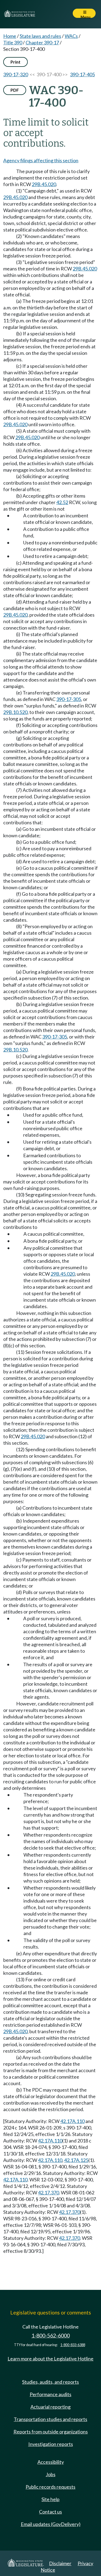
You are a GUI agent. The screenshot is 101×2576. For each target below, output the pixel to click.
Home (10, 36)
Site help (50, 2499)
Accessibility (51, 2462)
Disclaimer (60, 2563)
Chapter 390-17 (42, 42)
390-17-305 (69, 699)
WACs (71, 36)
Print (15, 62)
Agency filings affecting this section (41, 160)
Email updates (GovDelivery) (51, 2524)
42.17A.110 (72, 2121)
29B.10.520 (15, 712)
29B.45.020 (44, 184)
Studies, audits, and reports (50, 2382)
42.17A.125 (76, 2160)
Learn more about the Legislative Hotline (50, 2359)
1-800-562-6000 (51, 2335)
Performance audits (50, 2394)
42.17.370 (48, 2193)
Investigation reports (51, 2444)
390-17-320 (16, 74)
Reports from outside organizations (51, 2432)
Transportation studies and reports (50, 2419)
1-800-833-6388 (73, 2345)
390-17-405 (82, 74)
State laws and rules (40, 36)
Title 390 (13, 42)
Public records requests (50, 2487)
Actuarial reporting (50, 2407)
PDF (15, 90)
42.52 (62, 502)
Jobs (51, 2474)
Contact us (50, 2512)
